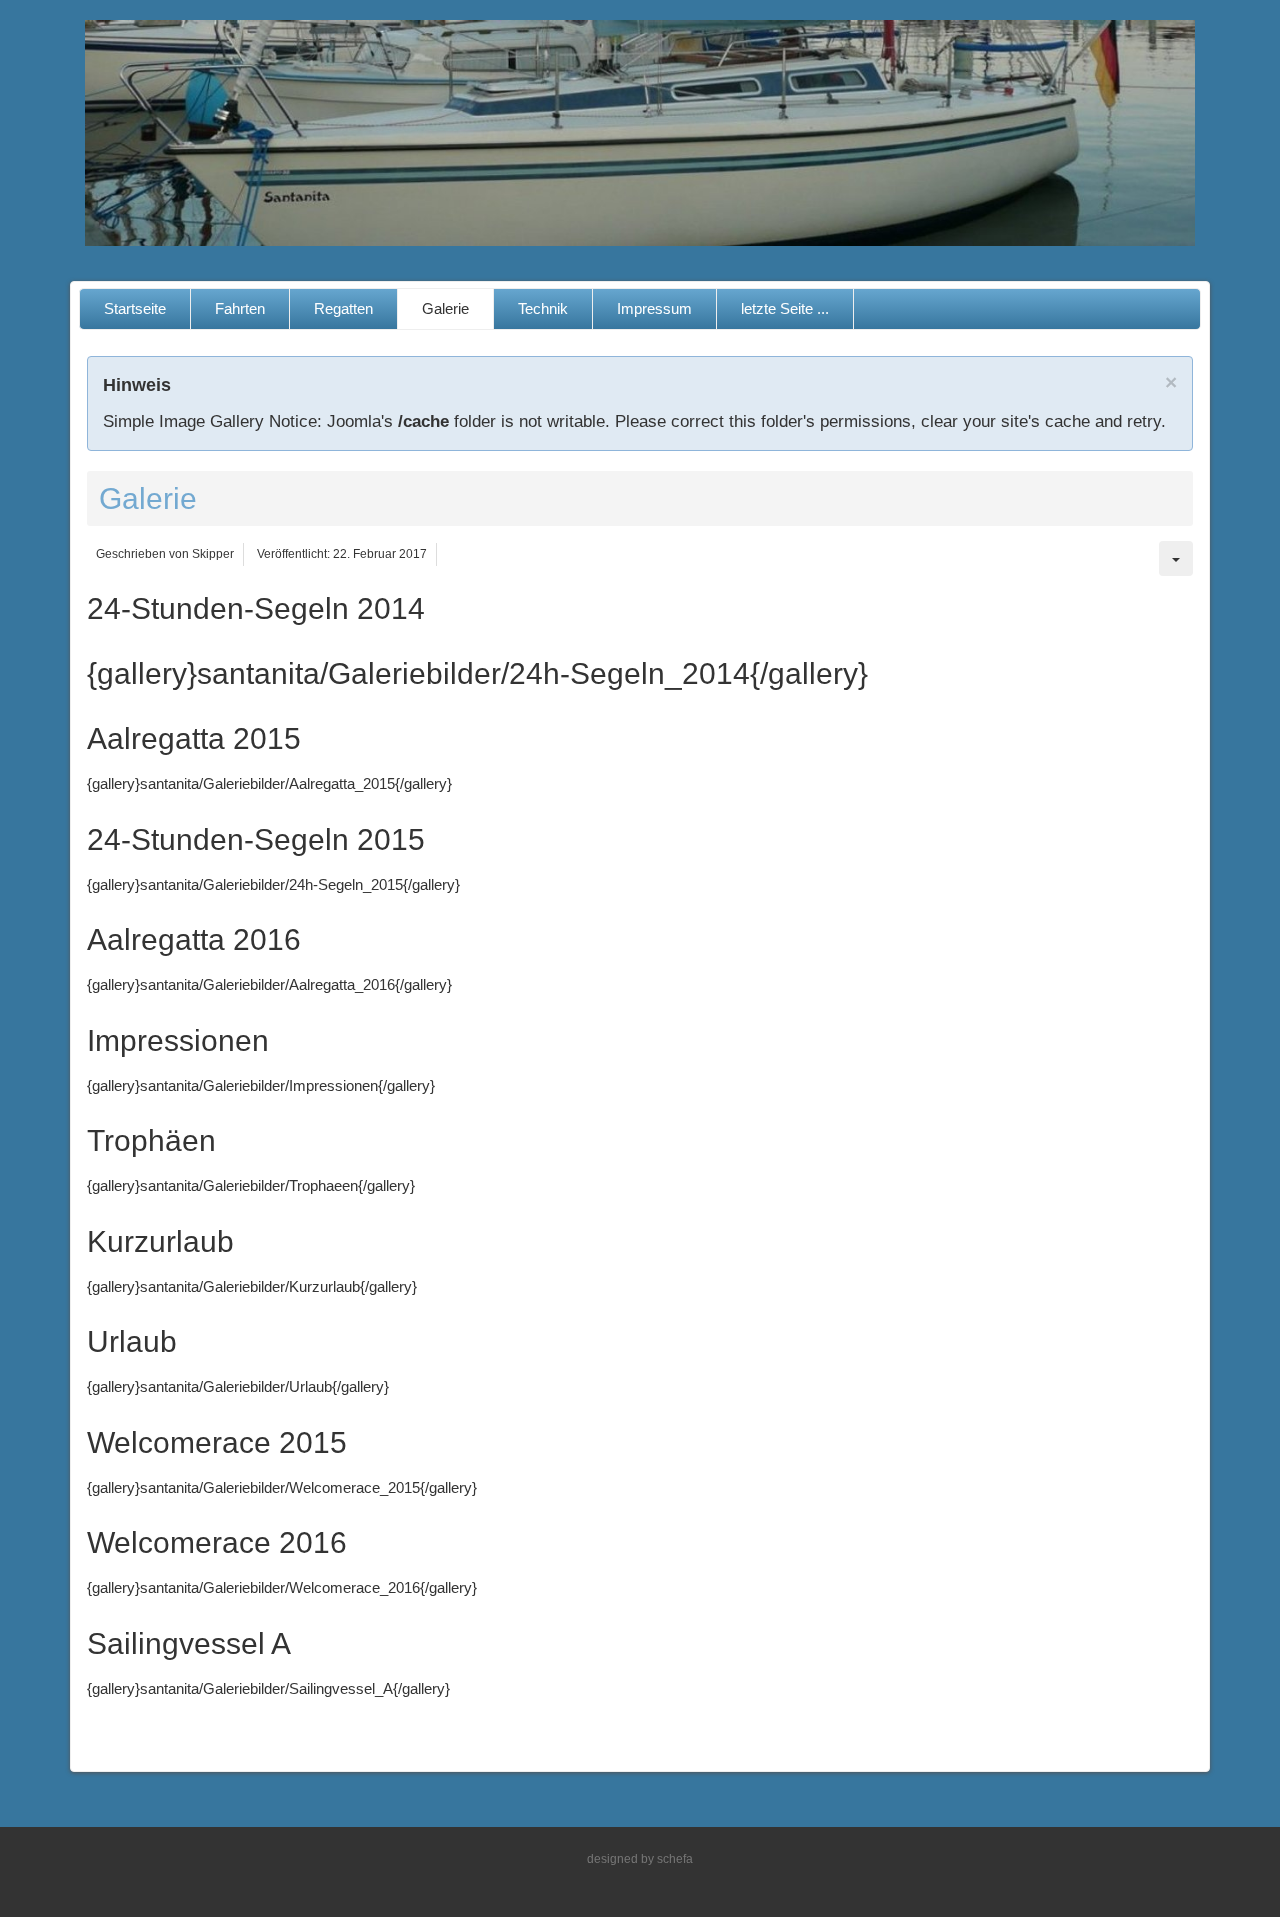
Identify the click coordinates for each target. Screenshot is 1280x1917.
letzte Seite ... (785, 308)
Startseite (135, 308)
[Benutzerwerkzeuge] (1176, 558)
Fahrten (240, 308)
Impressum (654, 308)
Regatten (343, 308)
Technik (543, 308)
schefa (675, 1859)
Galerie (445, 308)
